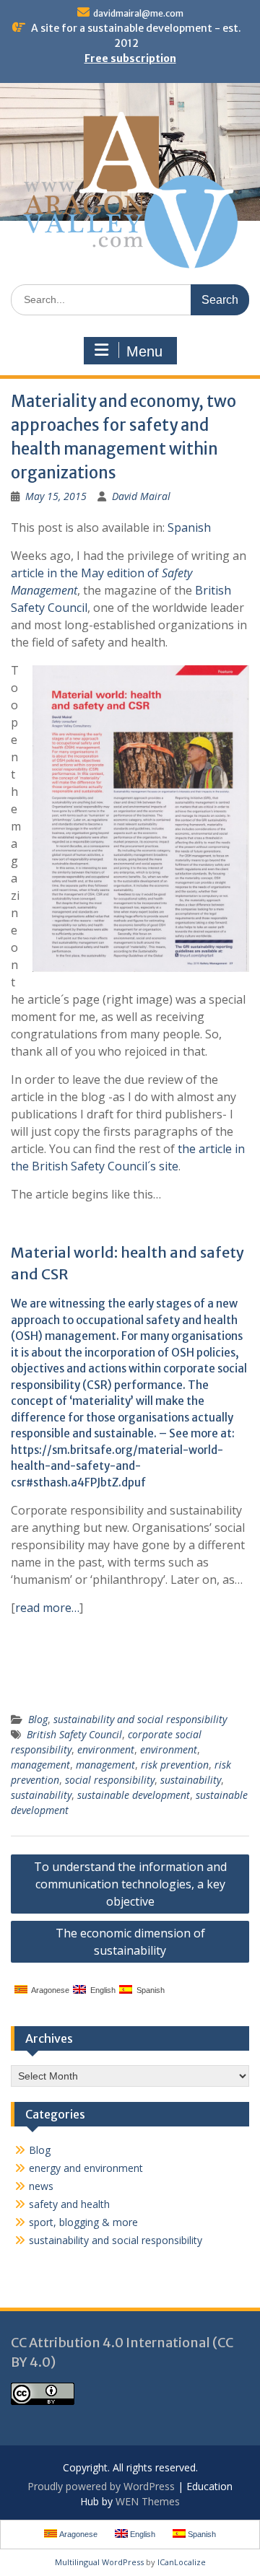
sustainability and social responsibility (140, 1719)
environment (106, 1749)
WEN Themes (148, 2501)
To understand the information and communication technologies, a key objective (130, 1884)
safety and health (69, 2204)
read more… (47, 1608)
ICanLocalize (182, 2562)
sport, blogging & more (83, 2222)
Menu (144, 351)
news (41, 2186)
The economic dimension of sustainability (130, 1942)
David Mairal (141, 496)
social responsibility (110, 1780)
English (101, 1990)
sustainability (191, 1780)
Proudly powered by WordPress (101, 2486)
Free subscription (130, 58)
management (40, 1765)
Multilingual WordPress (99, 2562)
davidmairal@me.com (138, 13)
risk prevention (175, 1765)
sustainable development (134, 1795)
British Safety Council (74, 1734)
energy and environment (86, 2168)
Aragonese (48, 1990)
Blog (38, 1719)
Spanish (189, 527)
